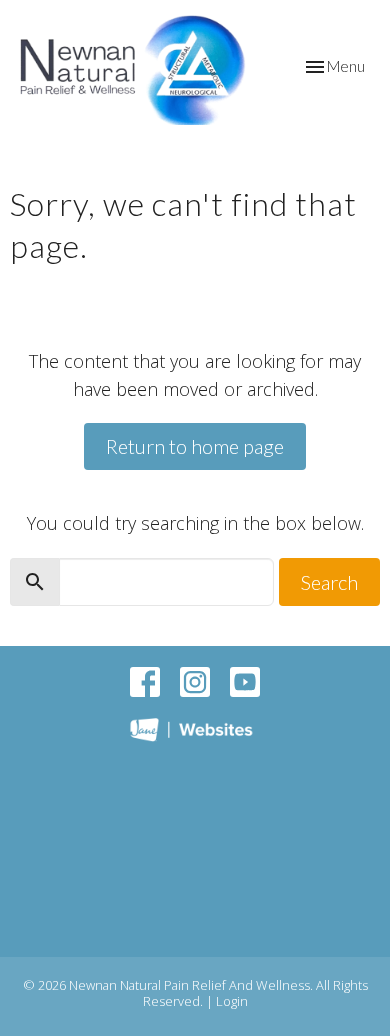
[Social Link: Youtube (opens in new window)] (245, 682)
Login (232, 1001)
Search (329, 582)
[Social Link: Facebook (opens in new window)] (145, 682)
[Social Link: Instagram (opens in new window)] (195, 682)
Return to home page (195, 446)
